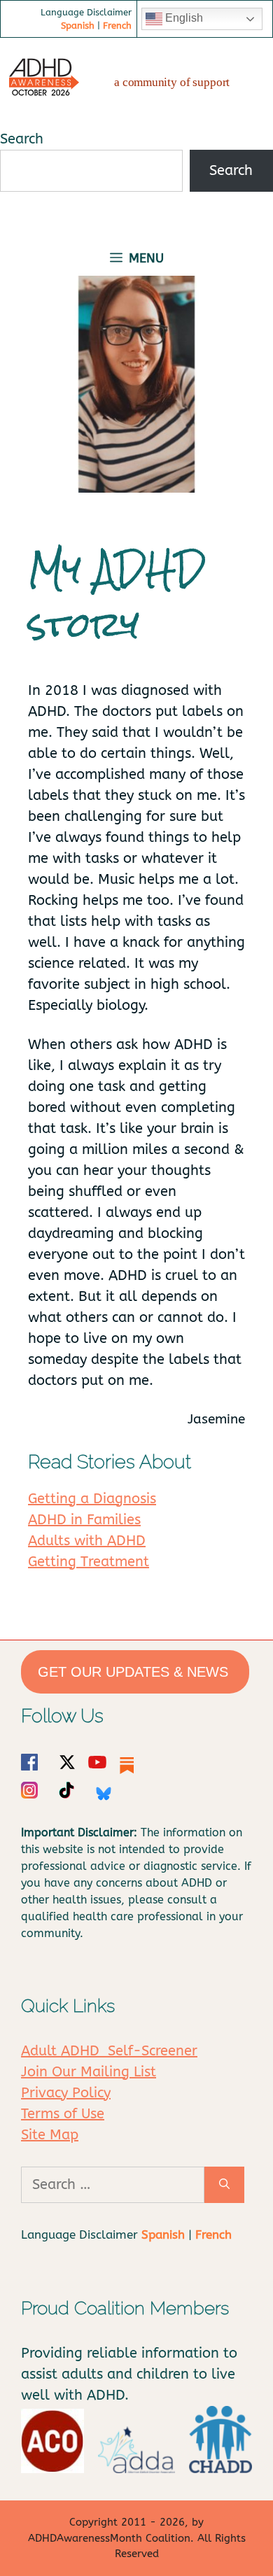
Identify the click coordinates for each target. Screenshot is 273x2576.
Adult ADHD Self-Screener (109, 2051)
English (183, 18)
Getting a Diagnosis (92, 1499)
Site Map (50, 2135)
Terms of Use (63, 2114)
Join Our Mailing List (89, 2072)
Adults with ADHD (87, 1541)
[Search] (224, 2185)
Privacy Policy (66, 2093)
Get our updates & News (135, 1672)
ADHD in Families (84, 1520)
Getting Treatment (89, 1562)
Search (22, 139)
